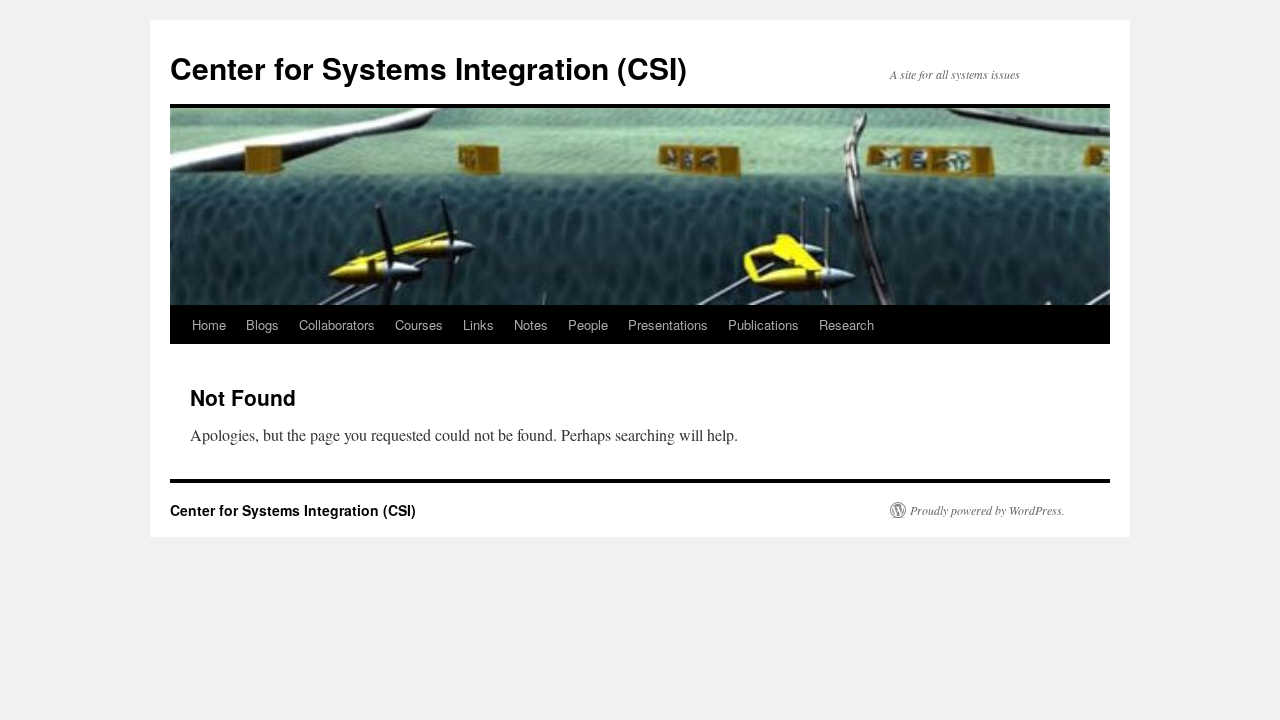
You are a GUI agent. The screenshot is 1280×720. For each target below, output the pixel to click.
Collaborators (337, 324)
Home (209, 324)
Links (478, 324)
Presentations (668, 324)
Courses (419, 324)
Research (846, 324)
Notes (531, 324)
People (588, 324)
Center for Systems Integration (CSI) (428, 67)
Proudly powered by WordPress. (987, 510)
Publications (763, 324)
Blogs (262, 324)
